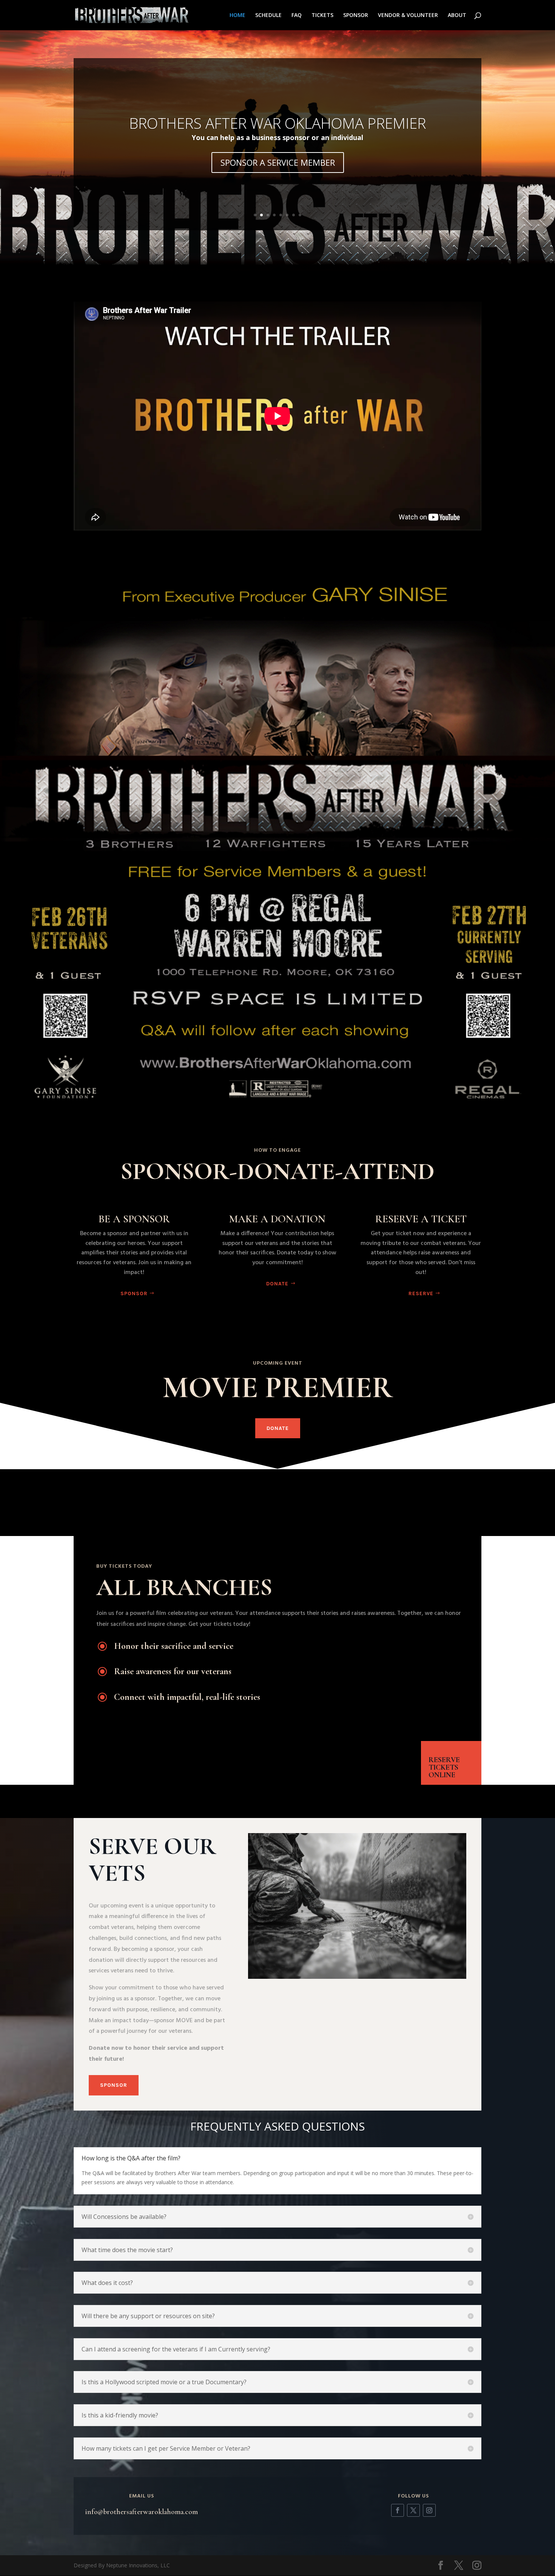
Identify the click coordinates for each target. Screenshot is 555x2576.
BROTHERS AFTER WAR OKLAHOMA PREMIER (277, 123)
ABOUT (457, 15)
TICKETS (322, 15)
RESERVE (421, 1293)
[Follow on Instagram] (429, 2510)
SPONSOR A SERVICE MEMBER (278, 162)
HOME (237, 15)
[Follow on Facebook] (398, 2510)
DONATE (277, 1284)
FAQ (297, 15)
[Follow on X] (413, 2510)
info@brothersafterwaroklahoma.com (141, 2512)
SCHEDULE (268, 15)
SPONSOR (356, 15)
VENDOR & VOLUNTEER (408, 15)
